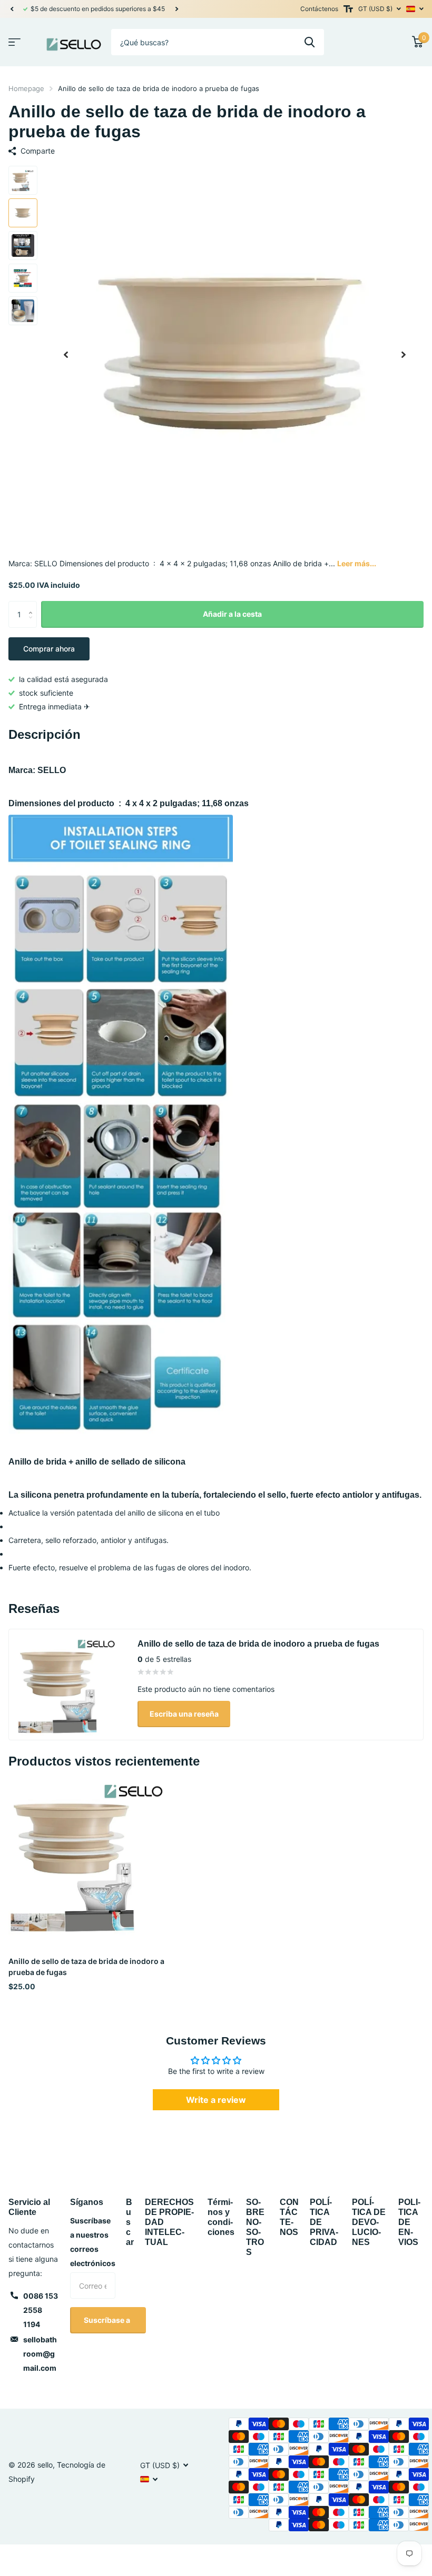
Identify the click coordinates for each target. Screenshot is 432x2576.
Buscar (130, 2222)
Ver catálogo (14, 42)
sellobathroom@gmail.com (40, 2354)
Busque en (310, 42)
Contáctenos (319, 9)
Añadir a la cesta (232, 614)
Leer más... (357, 563)
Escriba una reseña (184, 1714)
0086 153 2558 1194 (41, 2310)
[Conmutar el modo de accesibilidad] (348, 9)
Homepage (26, 88)
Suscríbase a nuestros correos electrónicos (93, 2242)
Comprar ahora (49, 649)
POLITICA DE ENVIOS (409, 2222)
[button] (12, 9)
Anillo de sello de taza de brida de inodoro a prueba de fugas (86, 1967)
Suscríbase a (108, 2320)
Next (176, 9)
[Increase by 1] (33, 605)
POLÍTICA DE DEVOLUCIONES (369, 2222)
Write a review (216, 2100)
